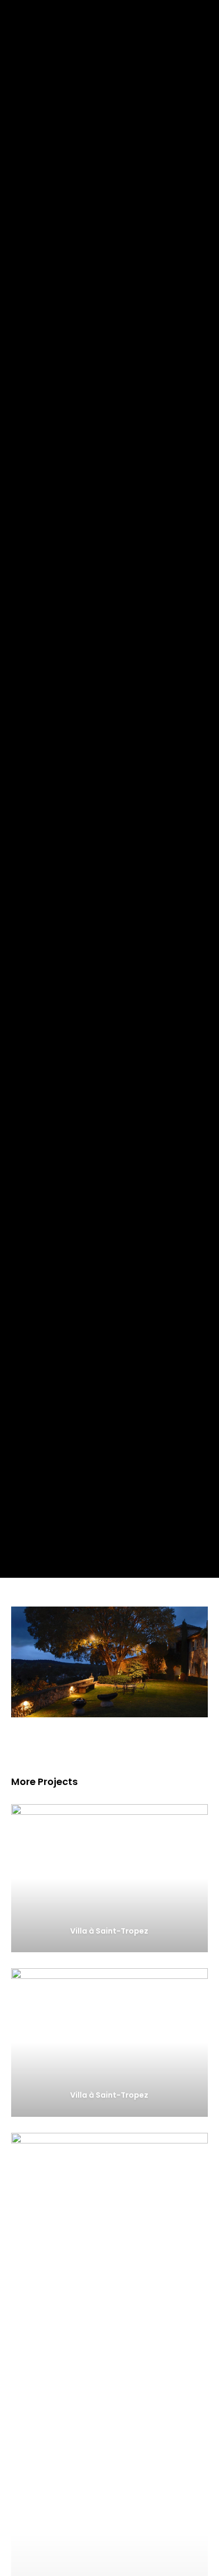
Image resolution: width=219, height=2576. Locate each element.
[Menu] (204, 16)
